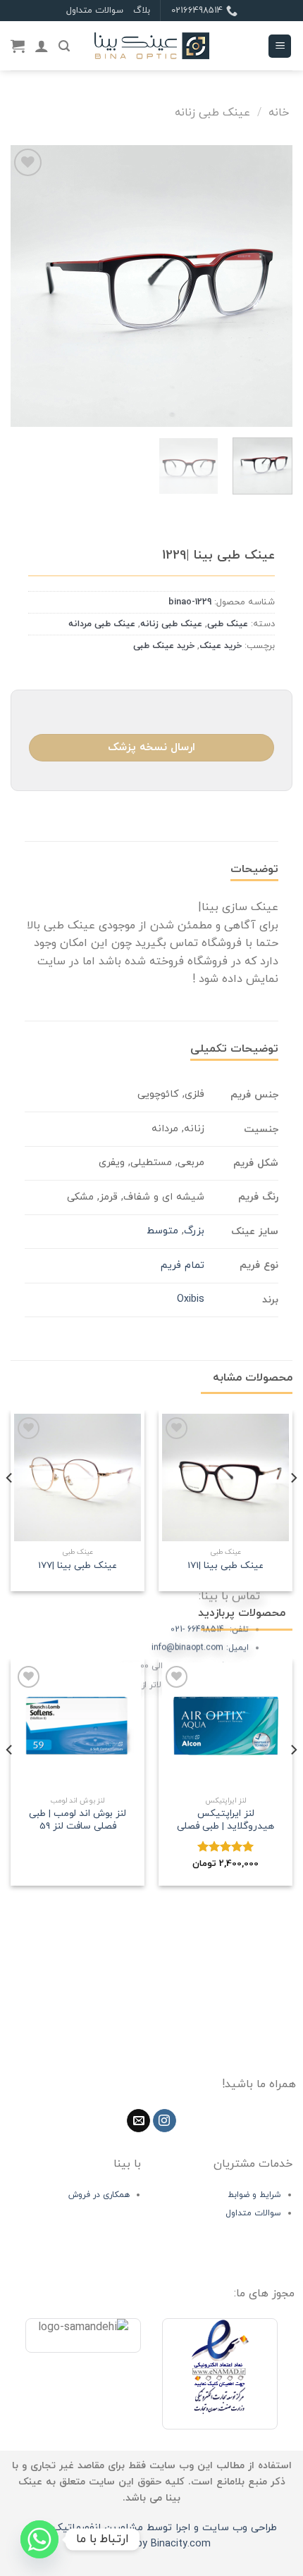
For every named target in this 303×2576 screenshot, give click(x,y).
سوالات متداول (95, 11)
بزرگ (194, 1231)
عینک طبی (228, 624)
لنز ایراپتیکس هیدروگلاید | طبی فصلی (225, 1820)
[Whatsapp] (39, 2539)
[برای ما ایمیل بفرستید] (138, 2121)
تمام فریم (183, 1265)
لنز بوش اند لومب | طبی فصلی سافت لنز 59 (78, 1820)
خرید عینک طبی (164, 646)
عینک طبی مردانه (102, 624)
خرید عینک (221, 646)
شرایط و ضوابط (254, 2195)
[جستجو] (64, 46)
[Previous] (269, 286)
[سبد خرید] (18, 46)
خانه (279, 113)
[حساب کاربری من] (42, 46)
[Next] (24, 286)
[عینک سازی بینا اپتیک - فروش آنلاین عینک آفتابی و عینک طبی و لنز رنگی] (151, 46)
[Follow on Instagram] (165, 2121)
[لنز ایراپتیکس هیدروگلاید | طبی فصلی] (225, 1726)
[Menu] (280, 46)
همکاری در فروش (99, 2195)
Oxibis (191, 1299)
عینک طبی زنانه (212, 113)
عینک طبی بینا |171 (225, 1566)
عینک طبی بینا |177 (78, 1566)
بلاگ (142, 11)
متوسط (162, 1231)
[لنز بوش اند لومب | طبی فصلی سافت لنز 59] (78, 1726)
